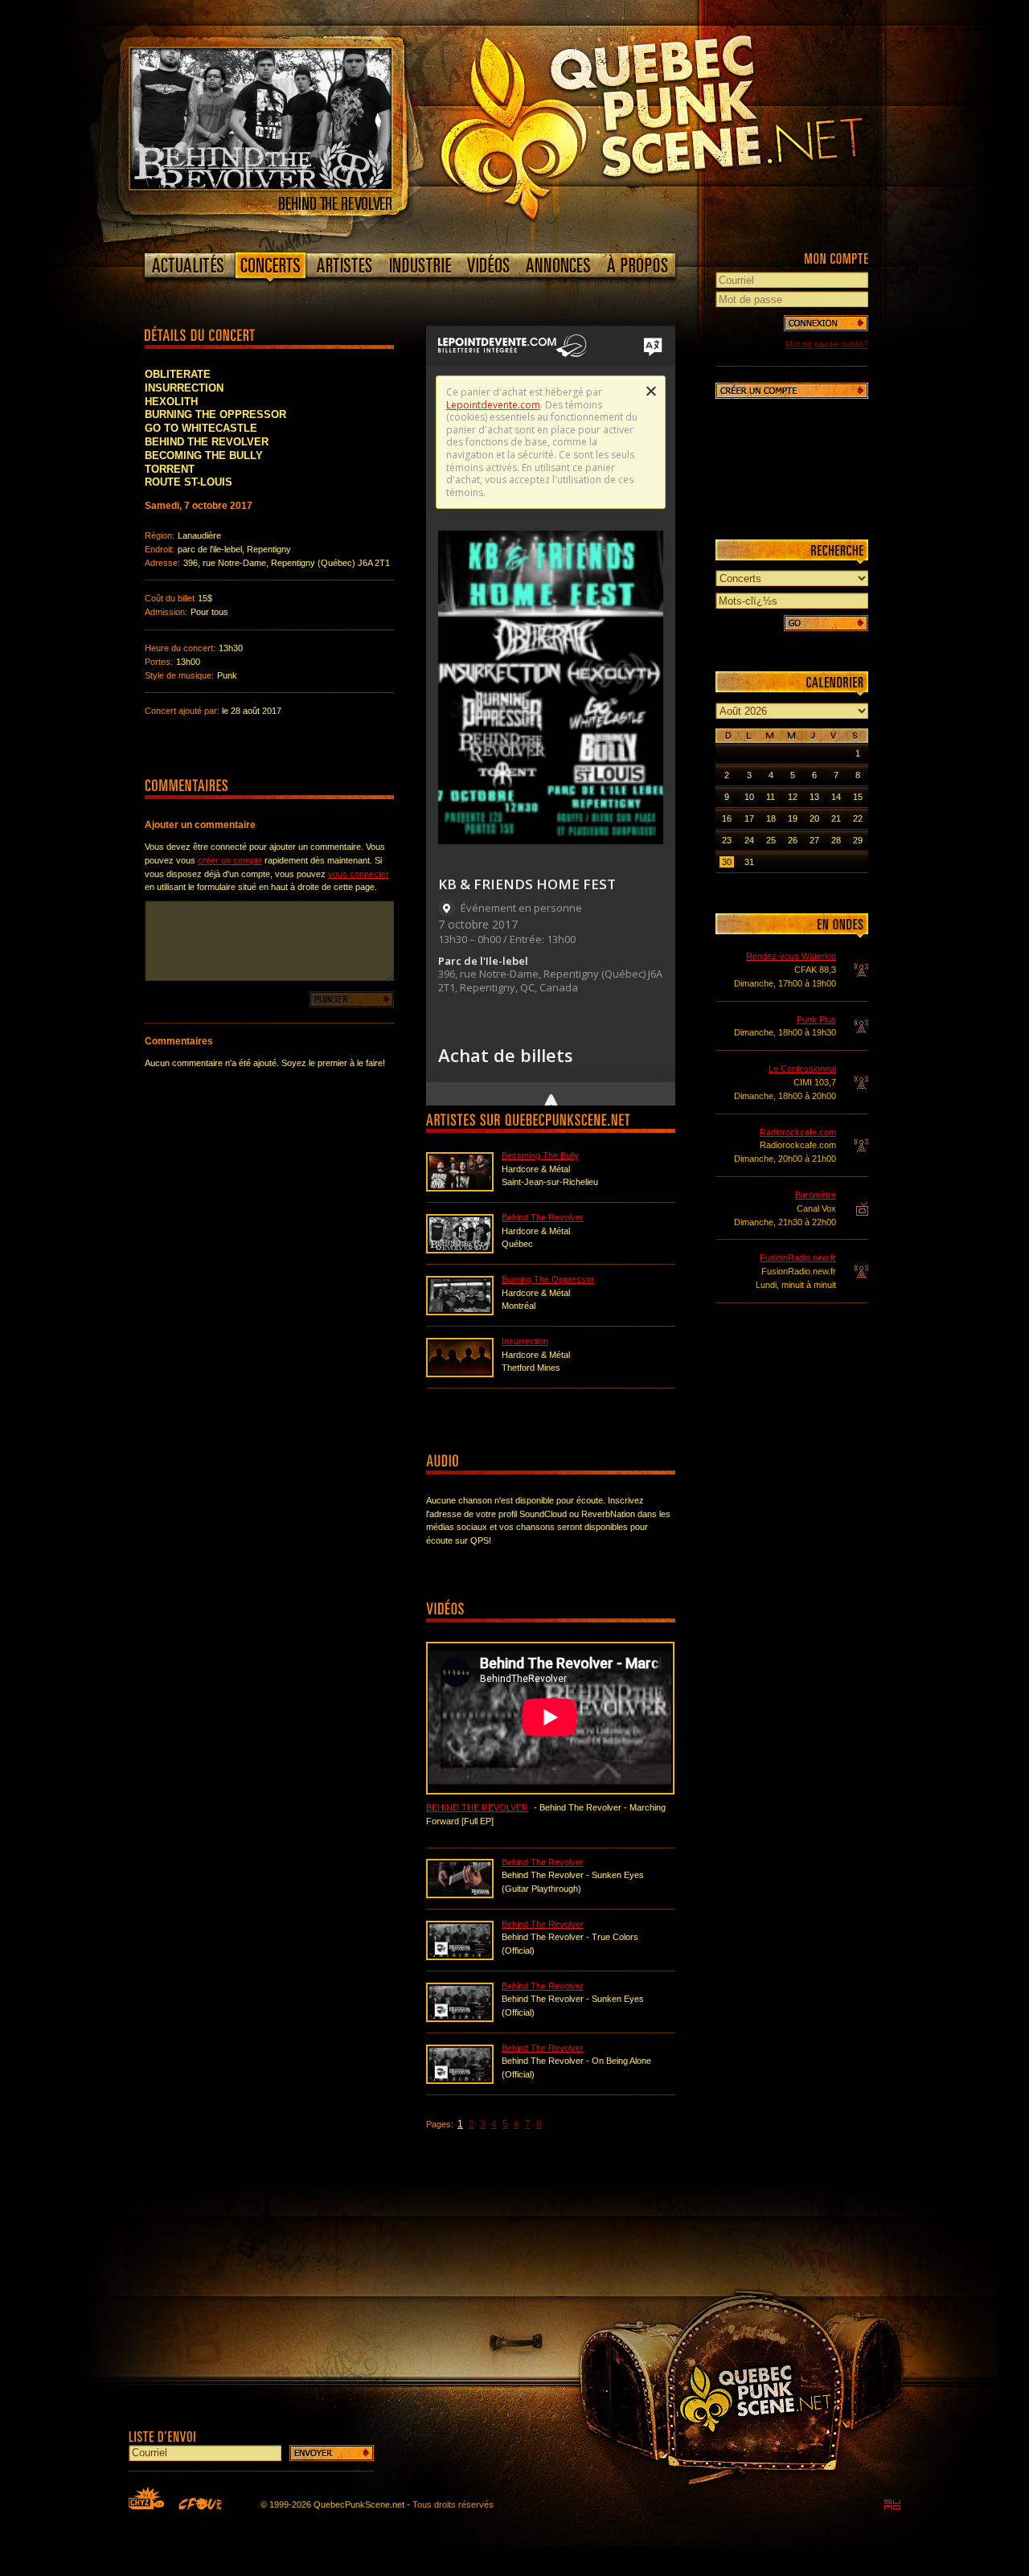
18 (771, 818)
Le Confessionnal (802, 1069)
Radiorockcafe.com (798, 1132)
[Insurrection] (460, 1374)
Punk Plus (816, 1019)
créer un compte (230, 860)
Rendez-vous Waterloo (791, 956)
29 (858, 840)
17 (749, 818)
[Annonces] (558, 265)
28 (836, 840)
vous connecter (359, 874)
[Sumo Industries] (892, 2504)
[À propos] (637, 265)
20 (814, 818)
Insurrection (525, 1341)
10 (749, 797)
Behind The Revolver (543, 1217)
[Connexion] (826, 323)
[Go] (826, 623)
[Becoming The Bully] (460, 1188)
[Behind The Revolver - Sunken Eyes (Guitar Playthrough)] (460, 1895)
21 (836, 818)
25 (771, 840)
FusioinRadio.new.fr (798, 1257)
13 (814, 797)
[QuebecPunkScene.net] (685, 125)
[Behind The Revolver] (261, 186)
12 (793, 797)
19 (793, 818)
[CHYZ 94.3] (146, 2498)
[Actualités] (189, 265)
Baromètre (816, 1195)
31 (749, 862)
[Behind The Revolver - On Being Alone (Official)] (460, 2081)
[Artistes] (344, 265)
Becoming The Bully (540, 1155)
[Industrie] (420, 265)
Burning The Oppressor (548, 1279)
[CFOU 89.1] (200, 2504)
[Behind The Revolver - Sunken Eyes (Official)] (460, 2019)
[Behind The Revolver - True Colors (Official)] (460, 1957)
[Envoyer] (332, 2453)
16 (727, 818)
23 (727, 840)
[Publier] (352, 999)
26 (793, 840)
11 (771, 797)
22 (858, 818)
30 (727, 862)
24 (749, 840)
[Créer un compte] (792, 391)
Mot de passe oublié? (827, 344)
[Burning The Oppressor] (460, 1312)
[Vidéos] (489, 265)
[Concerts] (270, 269)
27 (814, 840)
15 (858, 797)
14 (836, 797)
